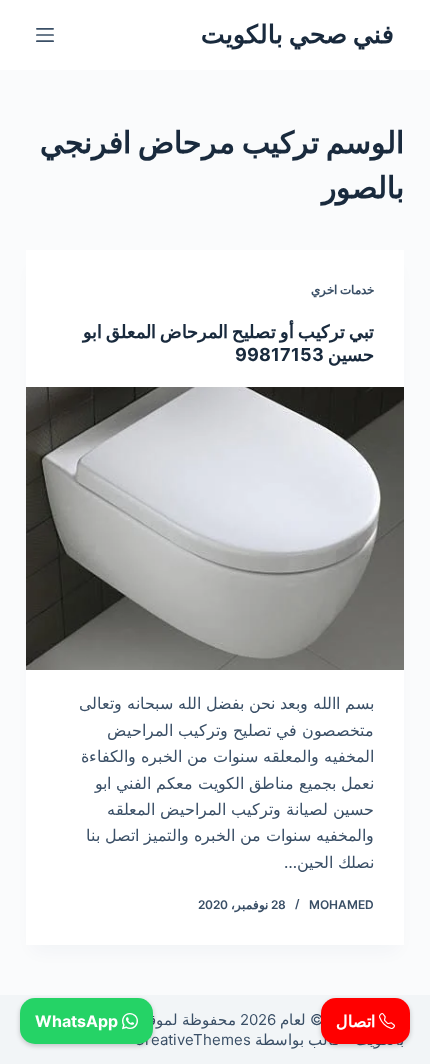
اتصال (357, 1021)
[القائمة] (45, 35)
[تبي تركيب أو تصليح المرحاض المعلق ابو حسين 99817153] (215, 529)
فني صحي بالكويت (297, 34)
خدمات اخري (342, 289)
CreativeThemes (192, 1039)
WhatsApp (78, 1021)
